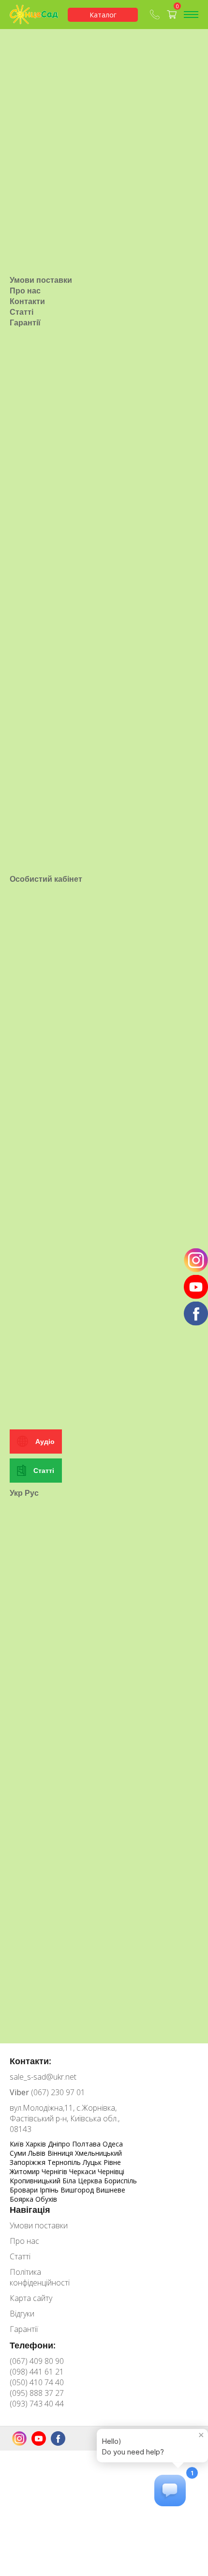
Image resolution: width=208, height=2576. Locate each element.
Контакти (27, 301)
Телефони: (33, 2345)
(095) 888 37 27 (37, 2393)
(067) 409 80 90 (37, 2361)
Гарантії (25, 322)
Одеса (113, 2144)
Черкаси (83, 2171)
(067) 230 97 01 (47, 2092)
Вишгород (78, 2190)
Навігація (30, 2209)
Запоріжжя (29, 2162)
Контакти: (30, 2061)
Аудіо (45, 1441)
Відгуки (22, 2314)
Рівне (112, 2162)
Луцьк (93, 2162)
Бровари (25, 2190)
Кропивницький (36, 2181)
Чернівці (111, 2171)
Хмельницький (98, 2153)
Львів (38, 2153)
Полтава (87, 2144)
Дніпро (60, 2144)
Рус (32, 1493)
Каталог (103, 15)
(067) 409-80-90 (156, 15)
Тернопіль (65, 2162)
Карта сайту (31, 2298)
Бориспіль (120, 2181)
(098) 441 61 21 (37, 2372)
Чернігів (55, 2171)
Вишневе (111, 2190)
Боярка (22, 2199)
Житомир (26, 2171)
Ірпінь (50, 2190)
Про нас (25, 291)
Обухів (46, 2199)
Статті (22, 312)
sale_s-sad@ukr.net (43, 2077)
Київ (18, 2144)
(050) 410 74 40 (37, 2382)
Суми (19, 2153)
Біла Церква (83, 2181)
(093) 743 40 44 (37, 2404)
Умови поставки (41, 280)
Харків (37, 2144)
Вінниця (61, 2153)
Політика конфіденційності (40, 2277)
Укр (16, 1493)
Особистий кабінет (46, 879)
